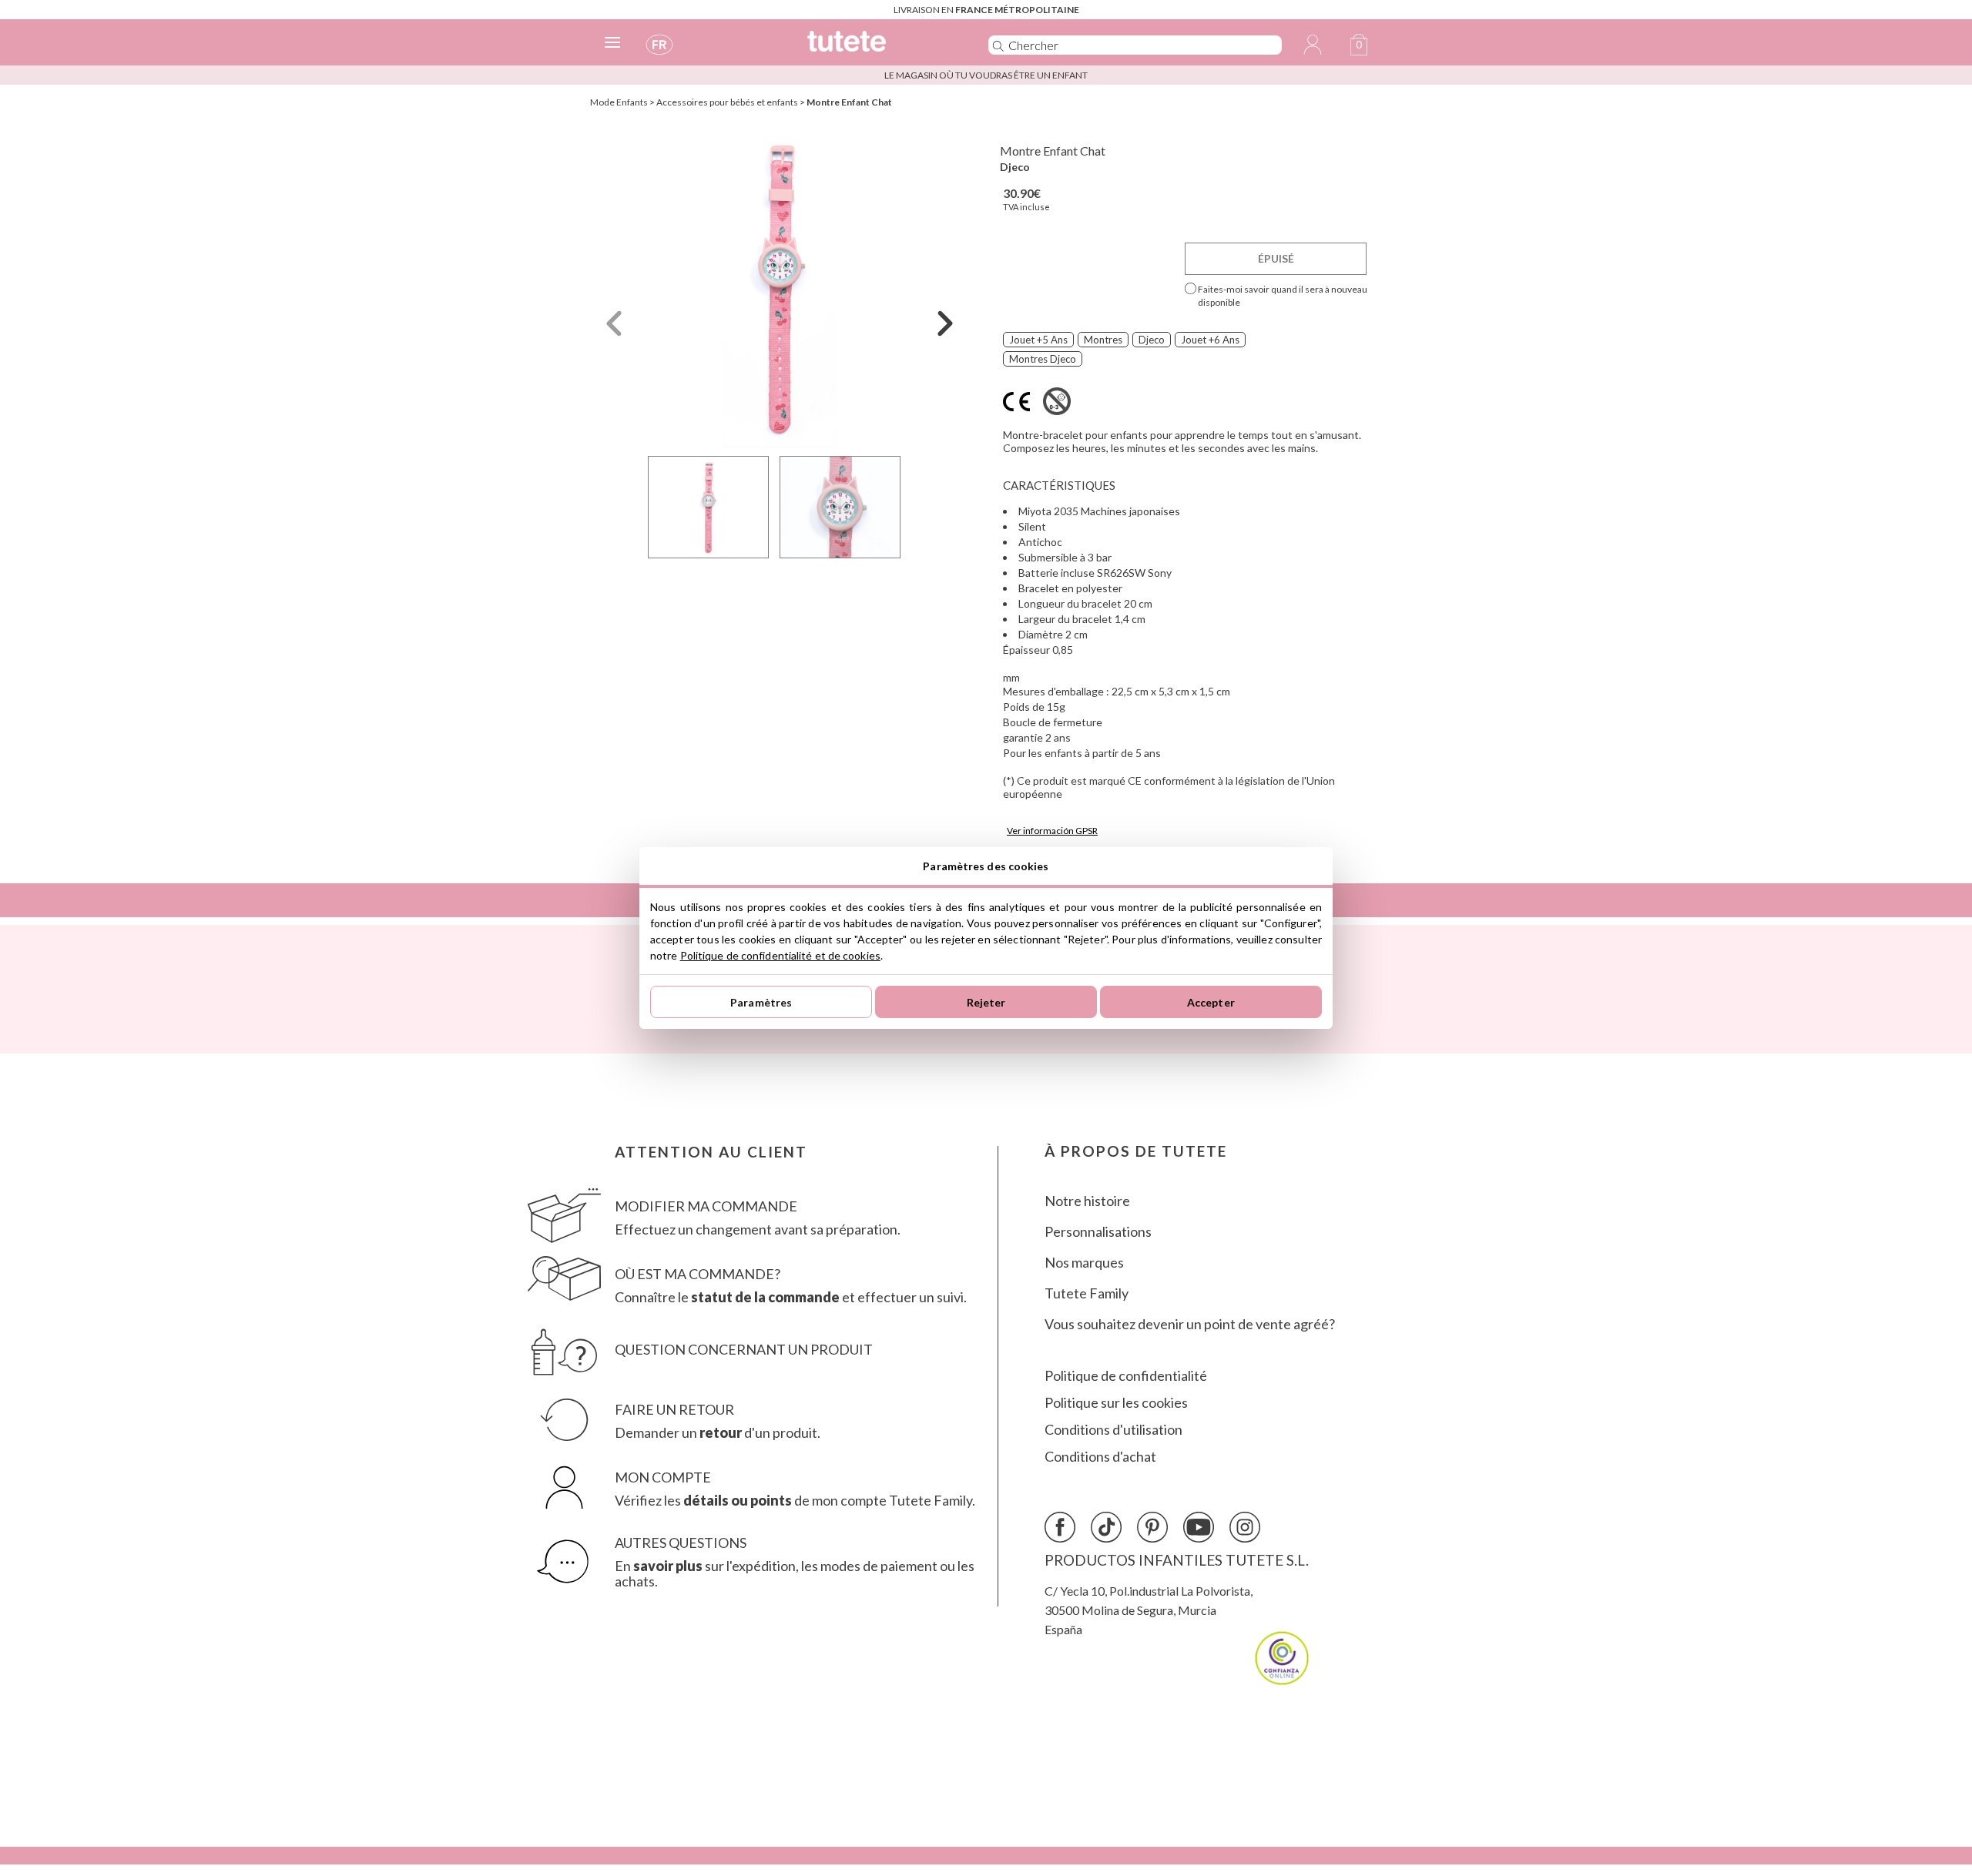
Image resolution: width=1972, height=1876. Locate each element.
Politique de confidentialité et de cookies (780, 955)
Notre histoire (1087, 1201)
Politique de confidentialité (1126, 1376)
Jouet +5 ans (1038, 340)
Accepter (1211, 1002)
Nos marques (1084, 1263)
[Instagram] (1245, 1527)
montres (1103, 340)
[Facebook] (1060, 1527)
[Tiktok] (1106, 1527)
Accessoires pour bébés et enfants (727, 102)
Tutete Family (1087, 1293)
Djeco (1015, 167)
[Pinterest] (1152, 1527)
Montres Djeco (1043, 359)
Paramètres (761, 1002)
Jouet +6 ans (1210, 340)
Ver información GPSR (1052, 831)
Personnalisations (1098, 1232)
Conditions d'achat (1100, 1457)
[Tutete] (881, 48)
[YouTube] (1199, 1527)
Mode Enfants (619, 102)
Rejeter (986, 1002)
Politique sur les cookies (1116, 1403)
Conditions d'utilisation (1113, 1430)
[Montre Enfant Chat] (780, 288)
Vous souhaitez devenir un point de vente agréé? (1190, 1324)
